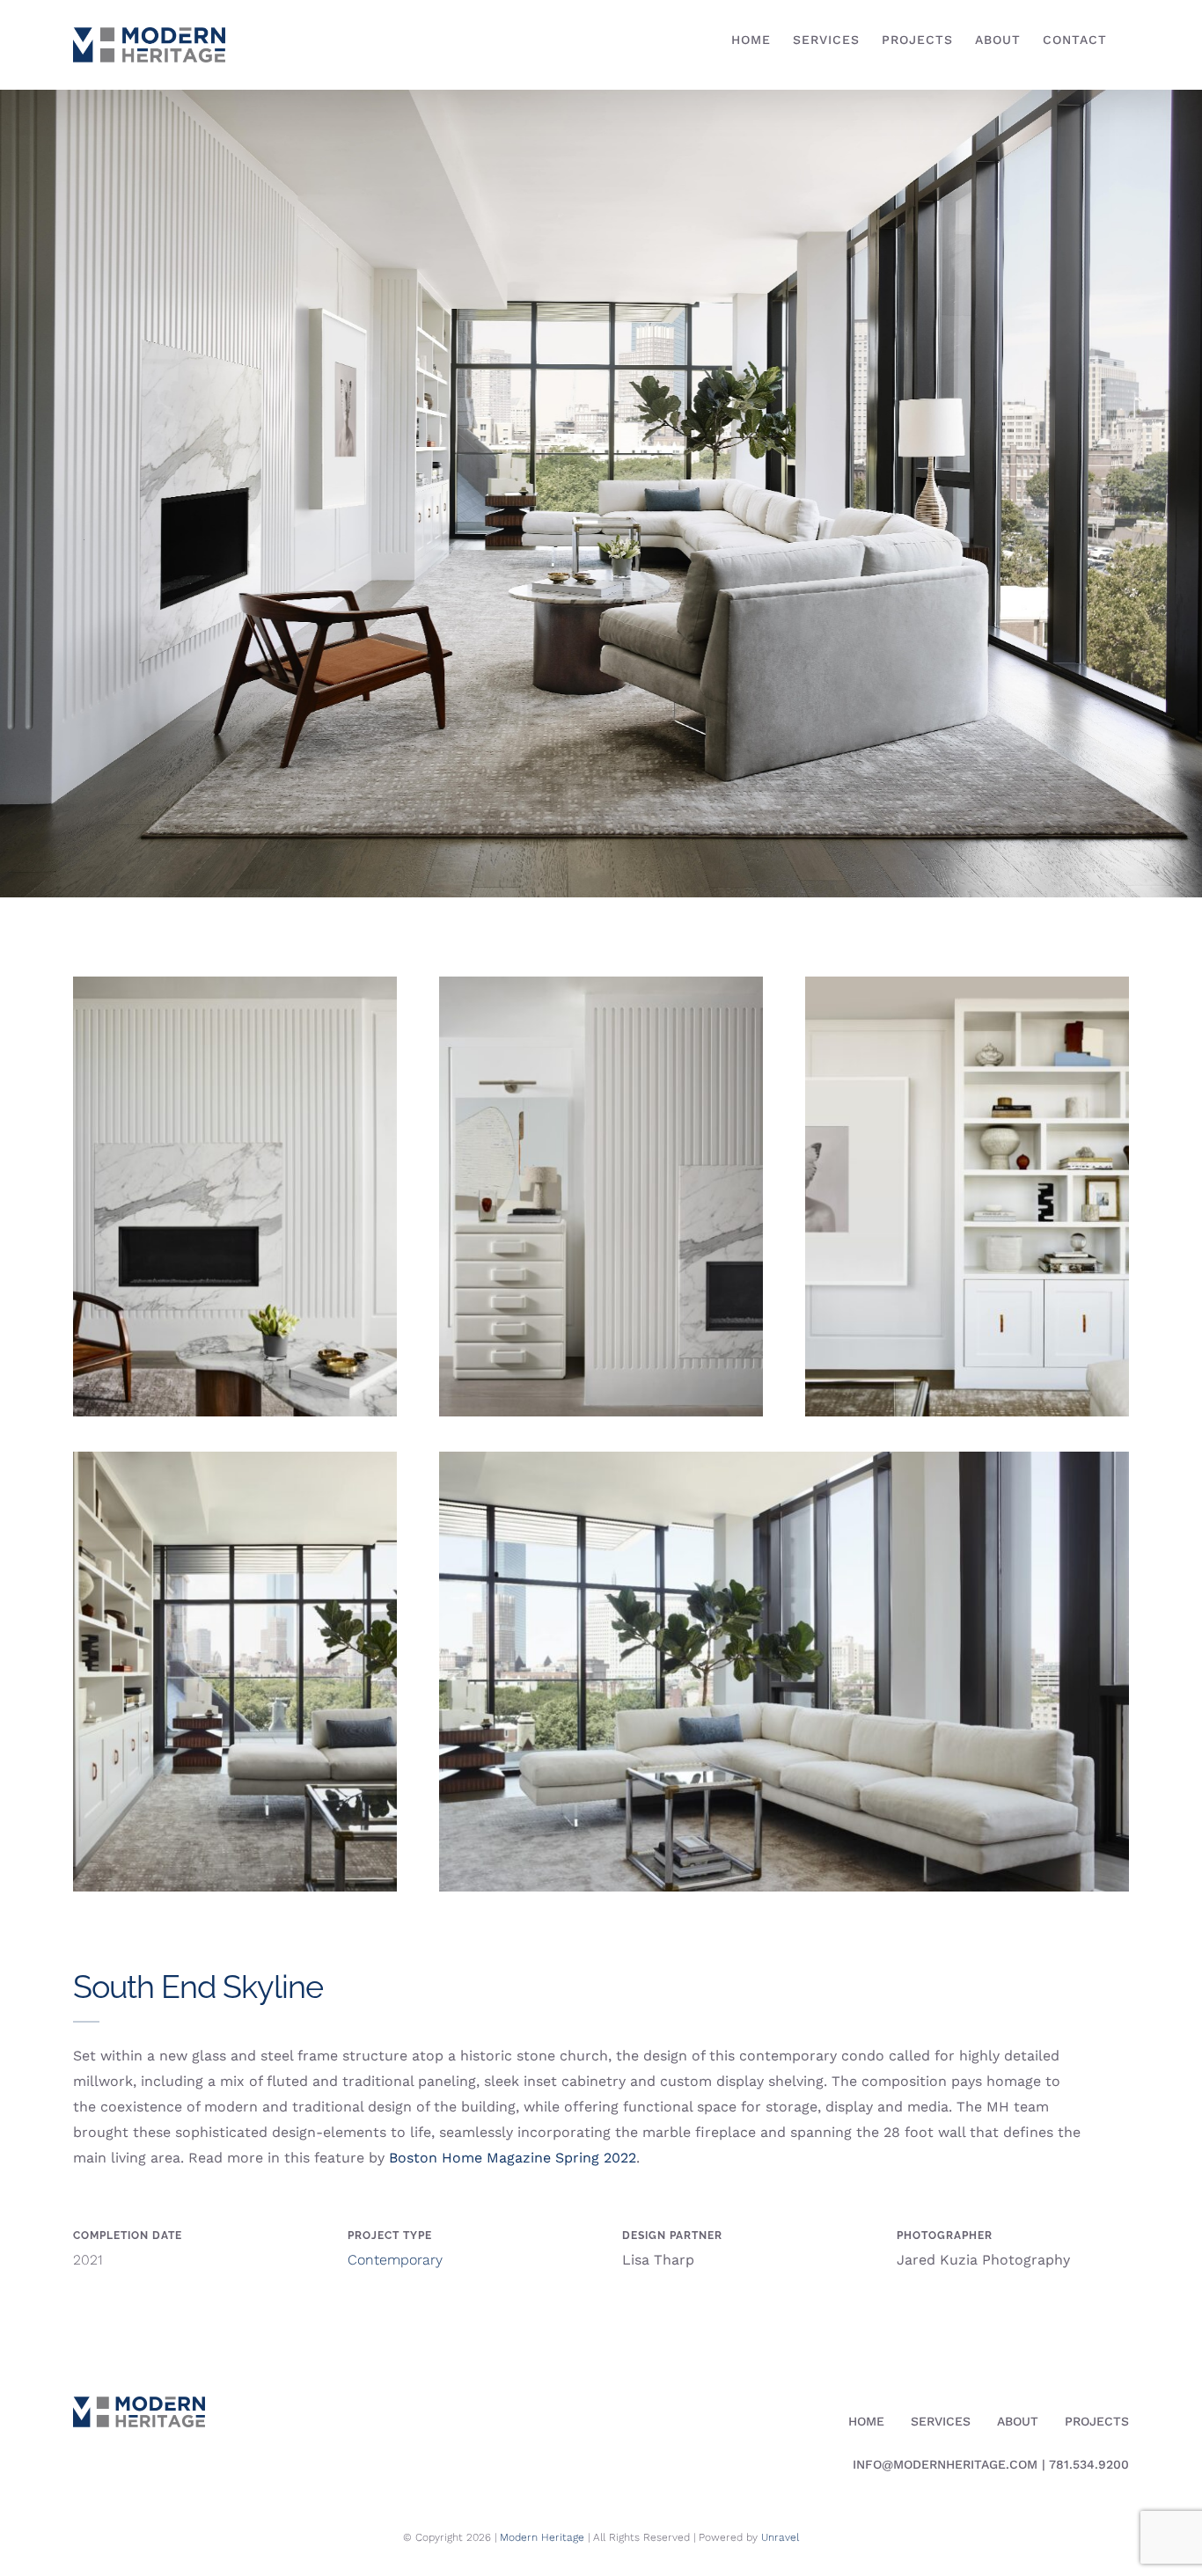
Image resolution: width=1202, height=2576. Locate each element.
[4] (967, 983)
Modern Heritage (542, 2537)
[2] (235, 983)
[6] (784, 1458)
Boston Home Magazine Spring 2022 (513, 2158)
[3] (601, 983)
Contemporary (395, 2260)
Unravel (780, 2537)
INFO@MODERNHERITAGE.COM (945, 2464)
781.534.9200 (1089, 2464)
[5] (235, 1458)
